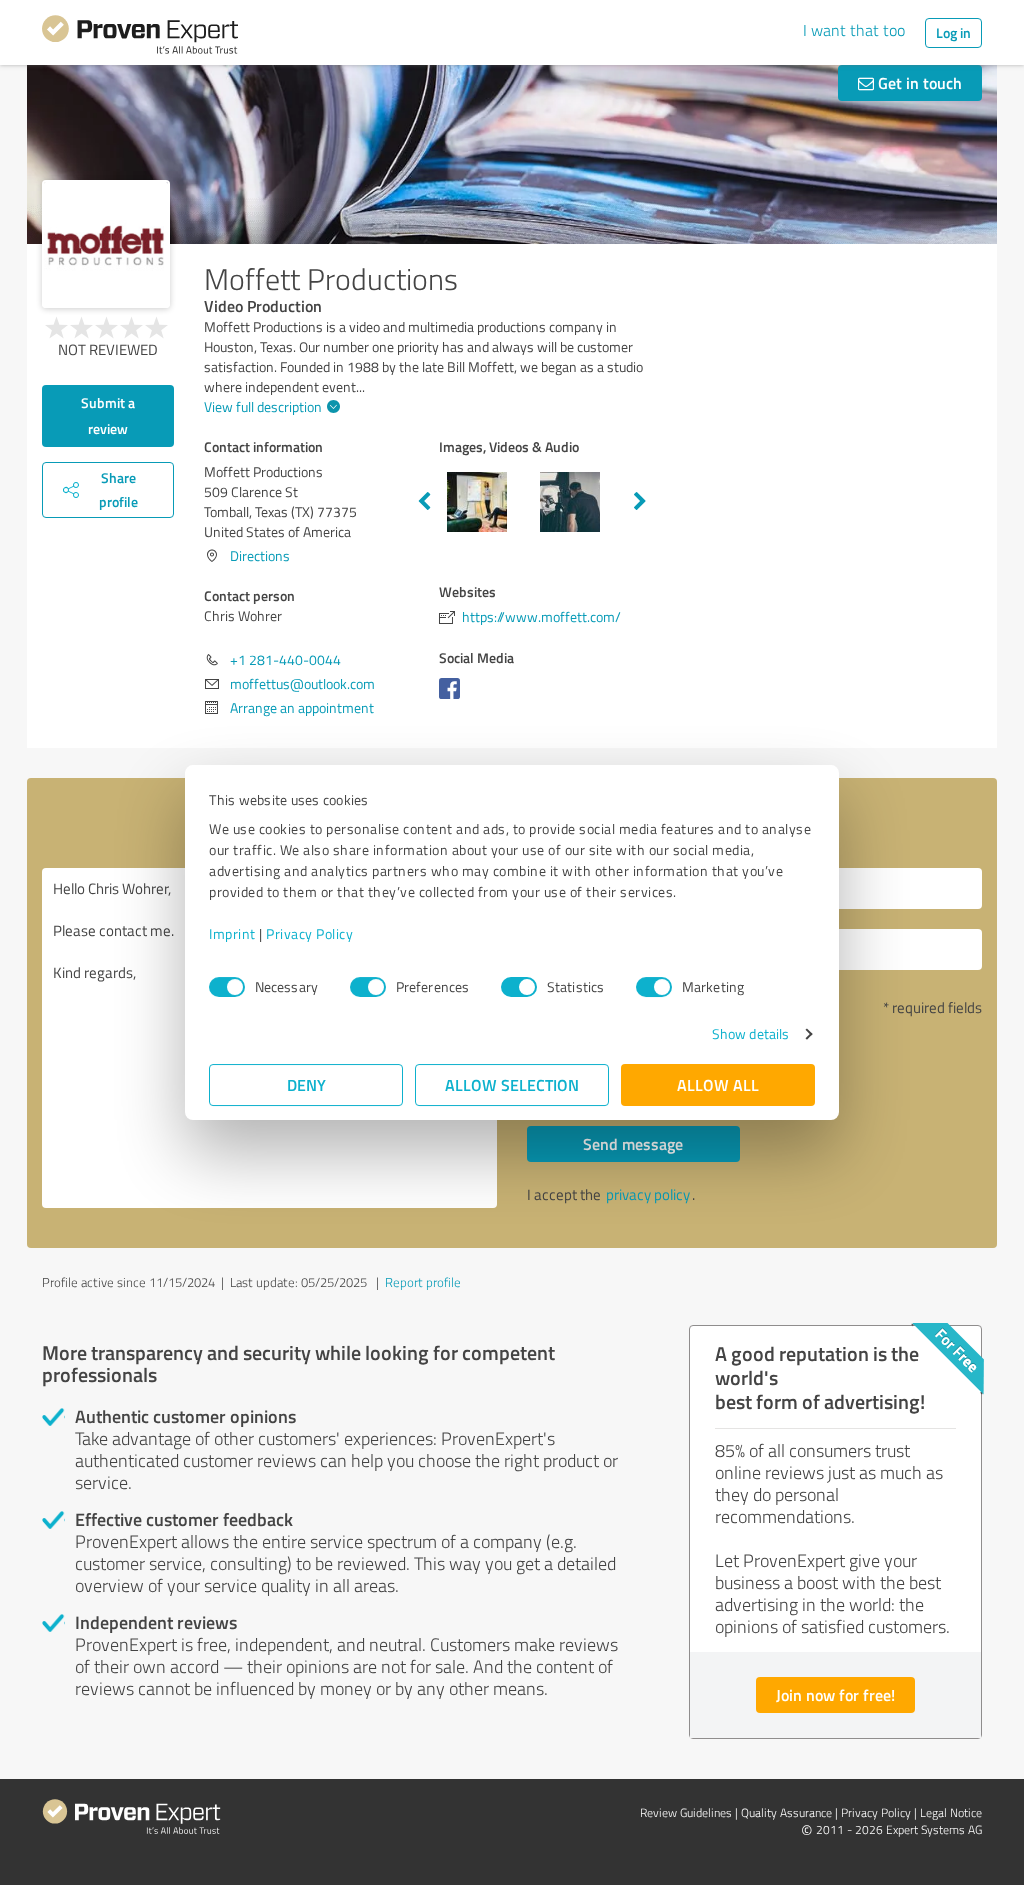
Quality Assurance (786, 1812)
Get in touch (918, 82)
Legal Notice (951, 1812)
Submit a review (108, 415)
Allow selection (512, 1084)
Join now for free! (835, 1694)
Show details (750, 1033)
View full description (263, 406)
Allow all (718, 1084)
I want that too (854, 30)
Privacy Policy (309, 933)
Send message (633, 1143)
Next (640, 502)
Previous (424, 502)
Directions (260, 555)
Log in (953, 32)
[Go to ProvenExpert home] (140, 38)
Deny (306, 1084)
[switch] (368, 987)
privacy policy (648, 1194)
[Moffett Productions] (106, 244)
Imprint (232, 933)
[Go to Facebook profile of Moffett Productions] (453, 698)
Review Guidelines (686, 1812)
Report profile (423, 1282)
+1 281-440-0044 (285, 659)
